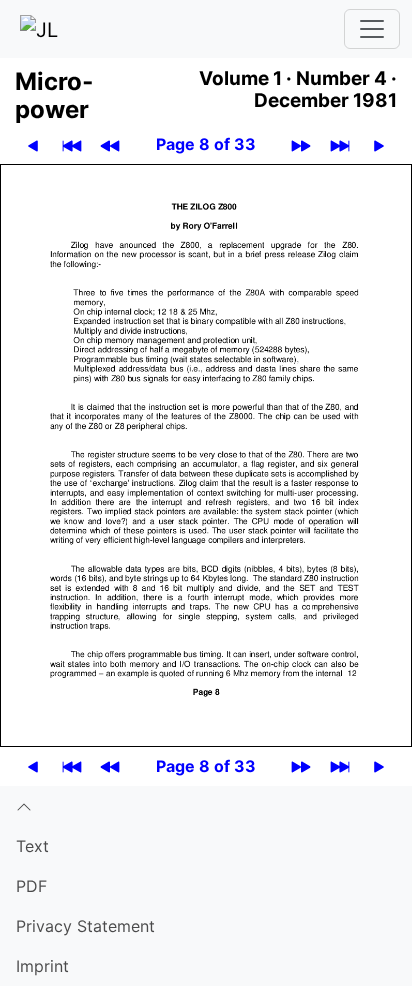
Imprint (42, 966)
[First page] (72, 144)
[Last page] (340, 144)
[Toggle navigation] (372, 29)
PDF (31, 886)
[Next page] (379, 144)
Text (32, 846)
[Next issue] (301, 144)
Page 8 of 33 (206, 144)
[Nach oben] (206, 806)
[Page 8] (206, 454)
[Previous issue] (110, 144)
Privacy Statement (85, 926)
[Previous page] (33, 144)
